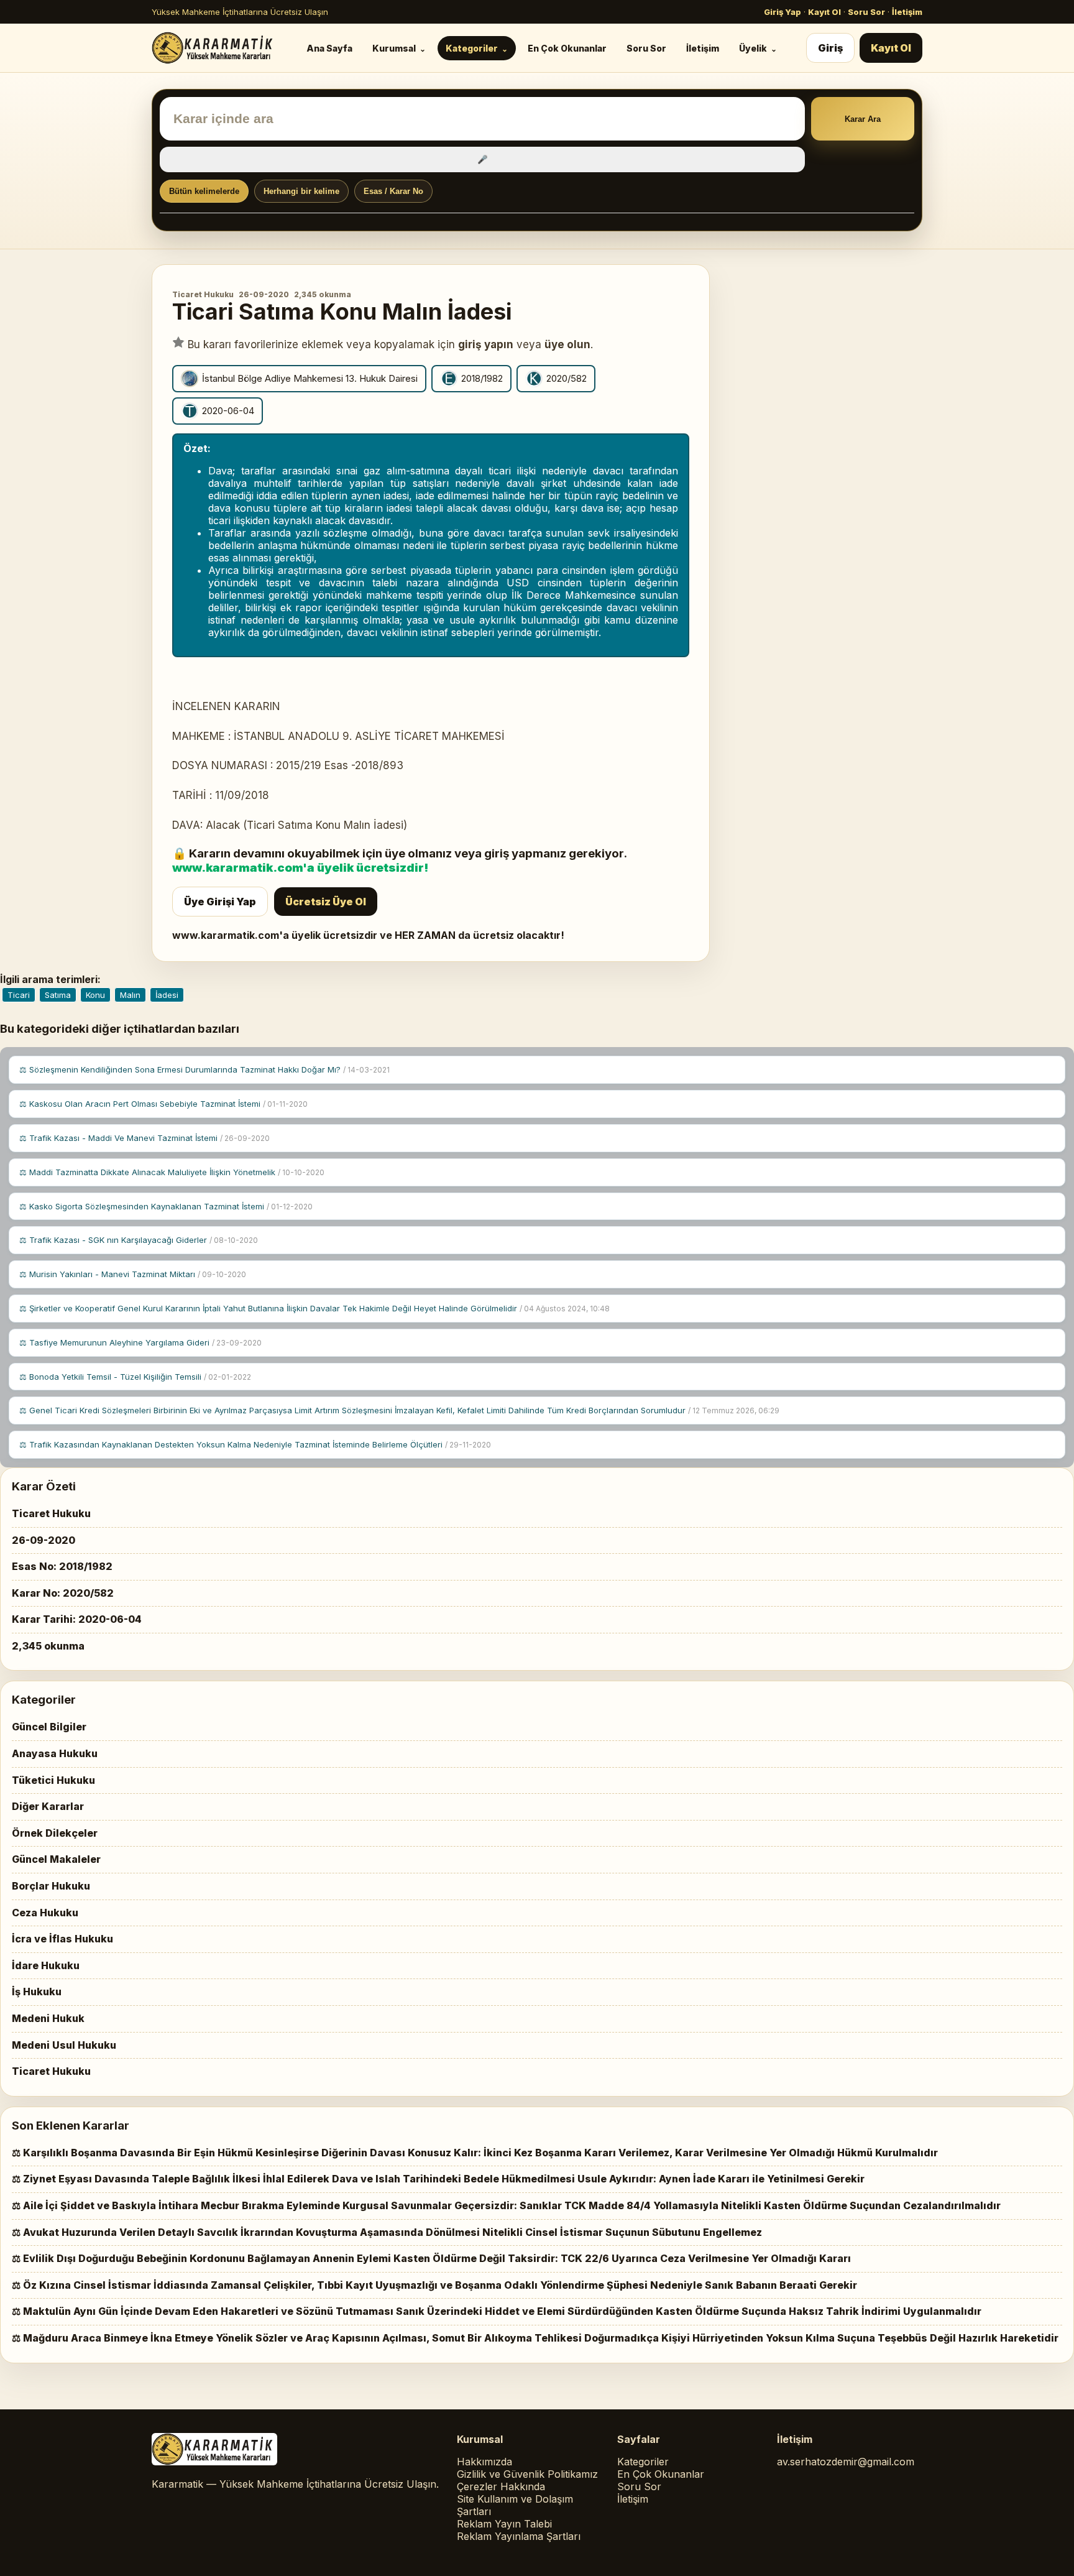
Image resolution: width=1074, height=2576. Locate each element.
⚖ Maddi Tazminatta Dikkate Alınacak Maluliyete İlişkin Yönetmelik (172, 1172)
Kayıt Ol (824, 12)
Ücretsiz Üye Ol (326, 902)
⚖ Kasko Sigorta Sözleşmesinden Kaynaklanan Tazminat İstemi (166, 1206)
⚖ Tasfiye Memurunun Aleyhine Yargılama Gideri (140, 1342)
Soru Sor (866, 12)
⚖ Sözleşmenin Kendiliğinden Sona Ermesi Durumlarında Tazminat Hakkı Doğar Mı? (204, 1069)
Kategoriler (472, 48)
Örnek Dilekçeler (55, 1833)
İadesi (167, 995)
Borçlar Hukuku (51, 1886)
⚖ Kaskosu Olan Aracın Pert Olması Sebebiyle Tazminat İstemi (163, 1104)
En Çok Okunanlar (567, 48)
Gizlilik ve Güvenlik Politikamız (527, 2474)
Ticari (19, 995)
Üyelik (753, 48)
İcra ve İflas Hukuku (62, 1939)
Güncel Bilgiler (49, 1727)
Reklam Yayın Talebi (504, 2524)
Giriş (830, 48)
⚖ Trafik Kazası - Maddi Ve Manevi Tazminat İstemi (145, 1138)
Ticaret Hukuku (203, 294)
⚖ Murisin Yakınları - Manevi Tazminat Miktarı (133, 1274)
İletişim (907, 12)
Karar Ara (863, 119)
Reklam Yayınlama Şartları (519, 2536)
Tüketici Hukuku (53, 1780)
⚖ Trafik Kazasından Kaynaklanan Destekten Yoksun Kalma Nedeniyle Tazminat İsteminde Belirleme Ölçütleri (255, 1444)
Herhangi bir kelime (301, 191)
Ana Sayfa (329, 48)
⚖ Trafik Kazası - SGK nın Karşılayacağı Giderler (139, 1240)
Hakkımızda (484, 2462)
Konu (95, 995)
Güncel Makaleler (56, 1859)
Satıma (58, 995)
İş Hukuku (37, 1992)
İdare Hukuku (46, 1965)
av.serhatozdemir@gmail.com (846, 2462)
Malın (130, 995)
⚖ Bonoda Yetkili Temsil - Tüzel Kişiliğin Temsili (135, 1377)
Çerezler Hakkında (501, 2486)
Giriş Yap (783, 12)
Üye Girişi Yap (220, 902)
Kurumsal (394, 48)
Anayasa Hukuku (55, 1753)
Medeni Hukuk (48, 2018)
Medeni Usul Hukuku (64, 2045)
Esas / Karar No (393, 191)
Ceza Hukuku (45, 1913)
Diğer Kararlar (48, 1806)
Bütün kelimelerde (204, 191)
